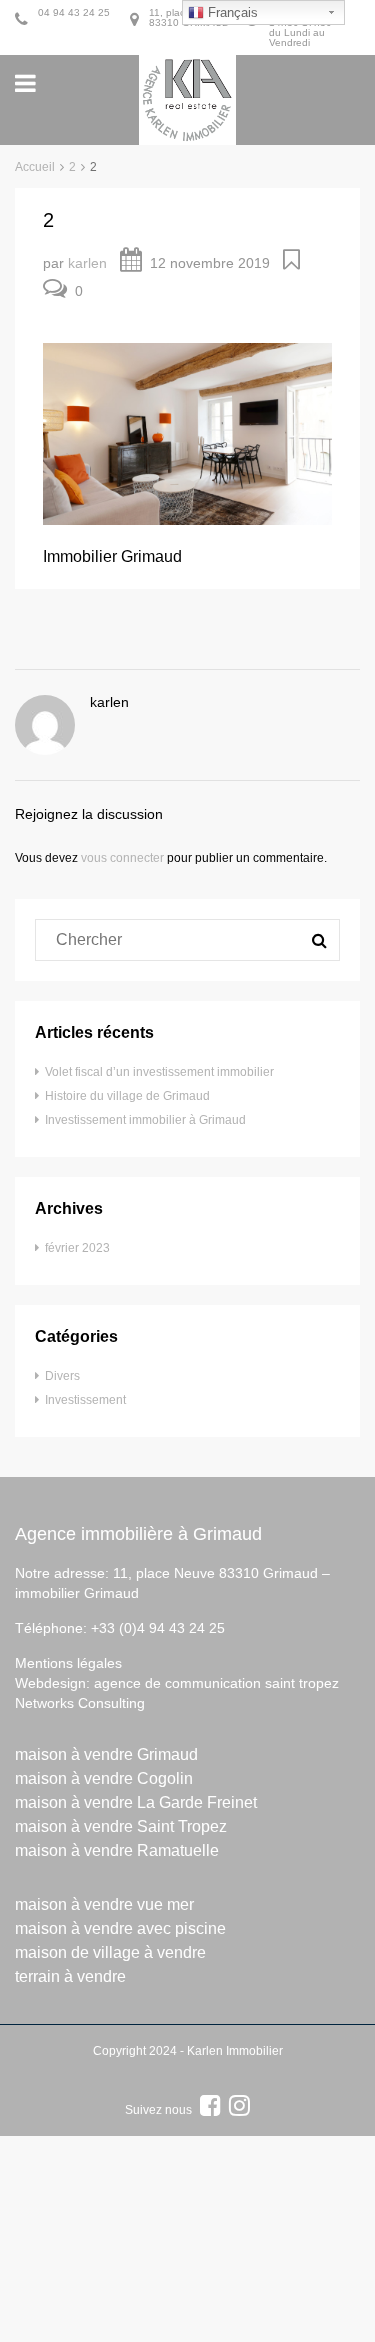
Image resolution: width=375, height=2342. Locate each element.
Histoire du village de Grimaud (127, 1096)
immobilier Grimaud (77, 1593)
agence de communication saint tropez (216, 1683)
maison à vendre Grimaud (106, 1754)
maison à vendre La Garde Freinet (136, 1802)
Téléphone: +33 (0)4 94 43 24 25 (120, 1628)
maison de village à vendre (110, 1952)
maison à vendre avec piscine (120, 1928)
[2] (187, 432)
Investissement (85, 1400)
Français (231, 12)
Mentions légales (68, 1663)
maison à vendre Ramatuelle (117, 1850)
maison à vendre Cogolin (104, 1778)
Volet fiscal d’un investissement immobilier (159, 1072)
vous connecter (122, 858)
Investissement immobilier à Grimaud (145, 1120)
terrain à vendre (70, 1976)
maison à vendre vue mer (104, 1904)
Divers (62, 1376)
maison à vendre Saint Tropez (121, 1826)
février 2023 (77, 1248)
